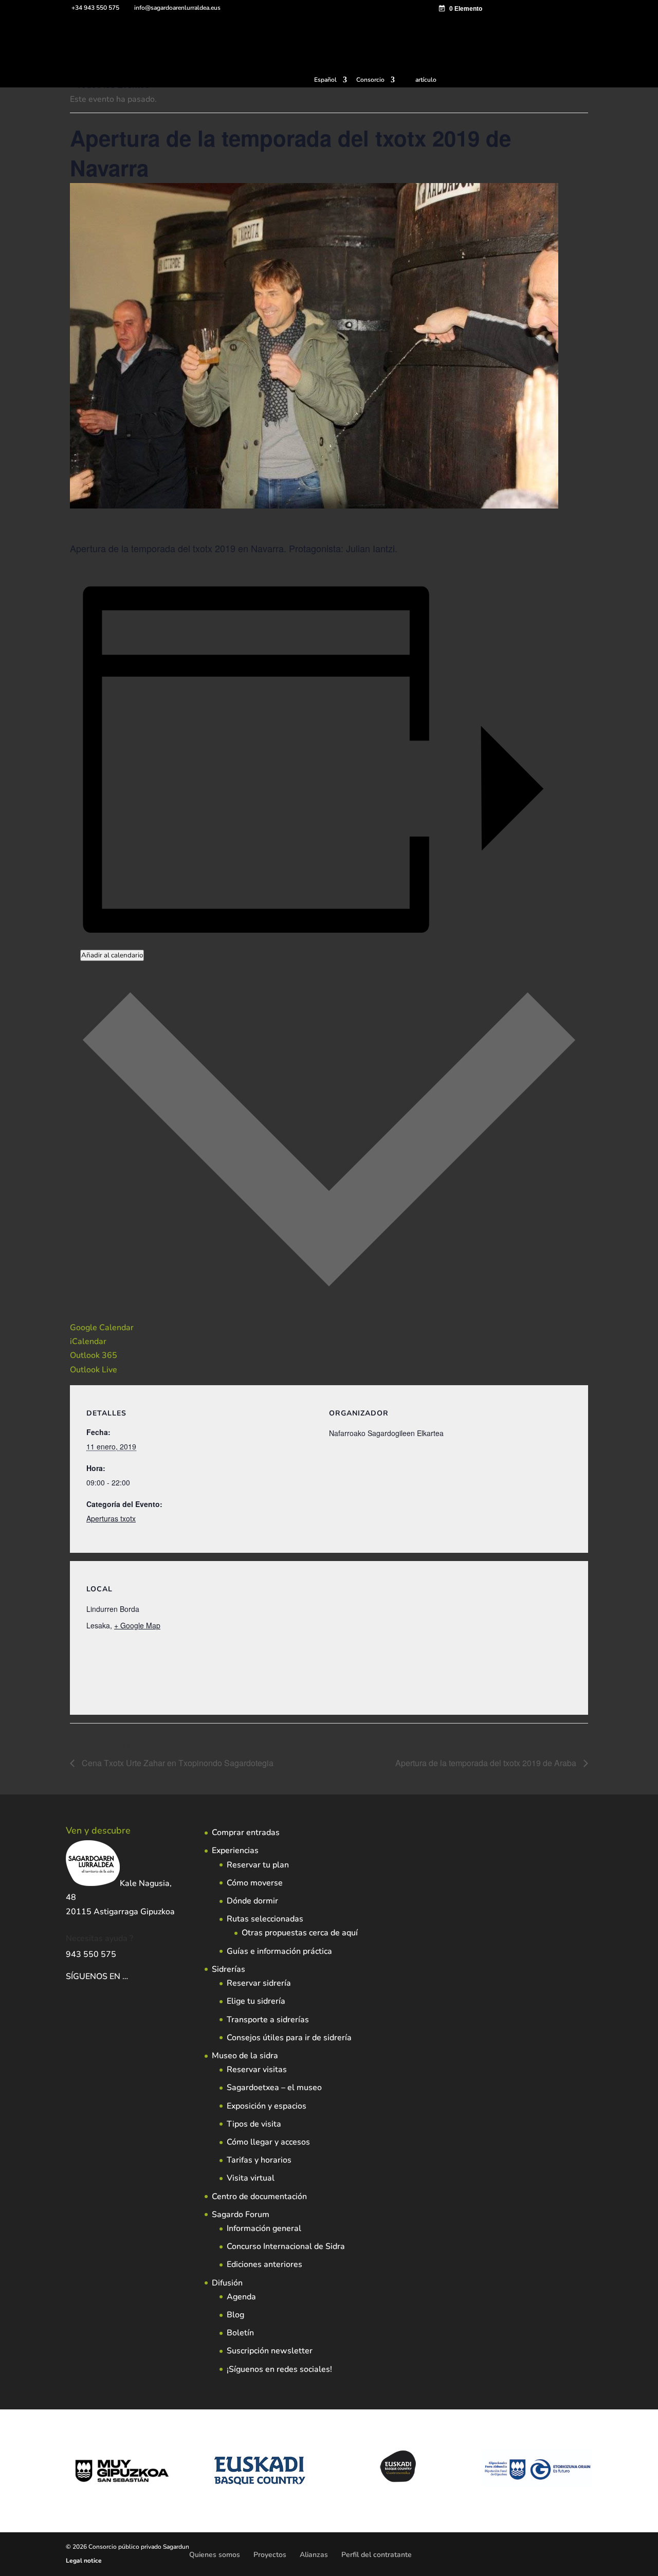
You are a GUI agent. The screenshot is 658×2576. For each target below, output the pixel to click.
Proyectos (270, 2555)
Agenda (241, 2297)
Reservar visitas (257, 2070)
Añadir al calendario (112, 955)
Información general (264, 2228)
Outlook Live (94, 1370)
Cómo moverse (255, 1883)
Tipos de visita (254, 2124)
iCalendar (88, 1341)
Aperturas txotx (111, 1518)
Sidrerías (229, 1969)
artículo (426, 80)
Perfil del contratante (377, 2555)
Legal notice (84, 2561)
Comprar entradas (246, 1833)
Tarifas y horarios (259, 2160)
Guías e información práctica (279, 1951)
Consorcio (370, 80)
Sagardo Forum (241, 2215)
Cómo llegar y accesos (268, 2142)
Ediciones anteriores (264, 2264)
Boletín (240, 2333)
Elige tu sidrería (256, 2001)
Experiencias (235, 1851)
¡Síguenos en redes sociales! (279, 2369)
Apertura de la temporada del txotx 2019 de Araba (487, 1763)
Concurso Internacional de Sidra (286, 2246)
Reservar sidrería (259, 1983)
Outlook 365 (94, 1355)
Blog (235, 2315)
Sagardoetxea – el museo (274, 2088)
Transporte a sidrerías (268, 2020)
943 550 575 (91, 1954)
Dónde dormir (252, 1901)
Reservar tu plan (258, 1865)
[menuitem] (331, 82)
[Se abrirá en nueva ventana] (129, 1976)
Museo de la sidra (245, 2056)
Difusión (227, 2283)
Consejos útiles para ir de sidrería (289, 2038)
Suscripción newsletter (270, 2351)
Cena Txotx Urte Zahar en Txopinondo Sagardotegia (177, 1763)
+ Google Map (137, 1625)
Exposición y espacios (267, 2106)
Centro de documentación (259, 2197)
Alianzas (314, 2555)
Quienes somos (215, 2555)
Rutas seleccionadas (265, 1919)
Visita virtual (251, 2178)
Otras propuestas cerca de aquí (300, 1933)
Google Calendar (102, 1328)
